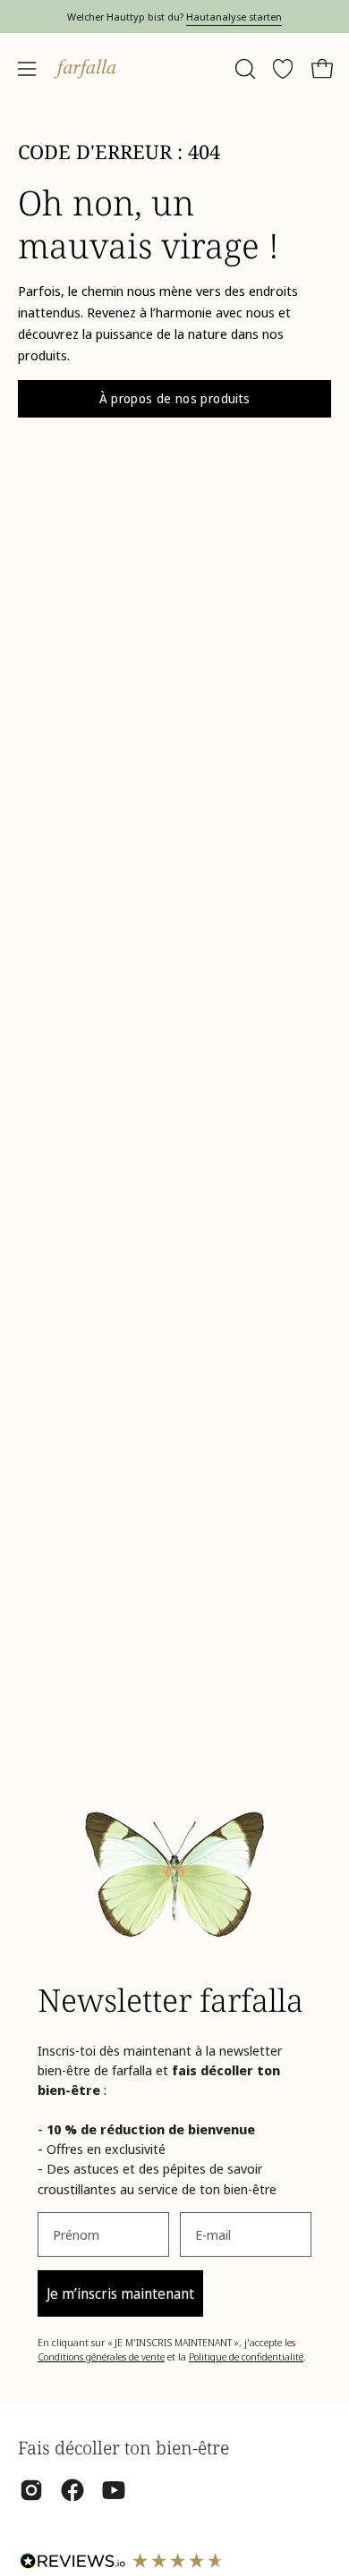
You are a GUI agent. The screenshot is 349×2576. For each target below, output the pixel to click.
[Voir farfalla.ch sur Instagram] (31, 2490)
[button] (243, 69)
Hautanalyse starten (234, 17)
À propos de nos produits (175, 398)
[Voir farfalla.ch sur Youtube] (114, 2490)
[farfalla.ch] (85, 69)
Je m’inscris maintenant (120, 2293)
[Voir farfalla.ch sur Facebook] (72, 2490)
